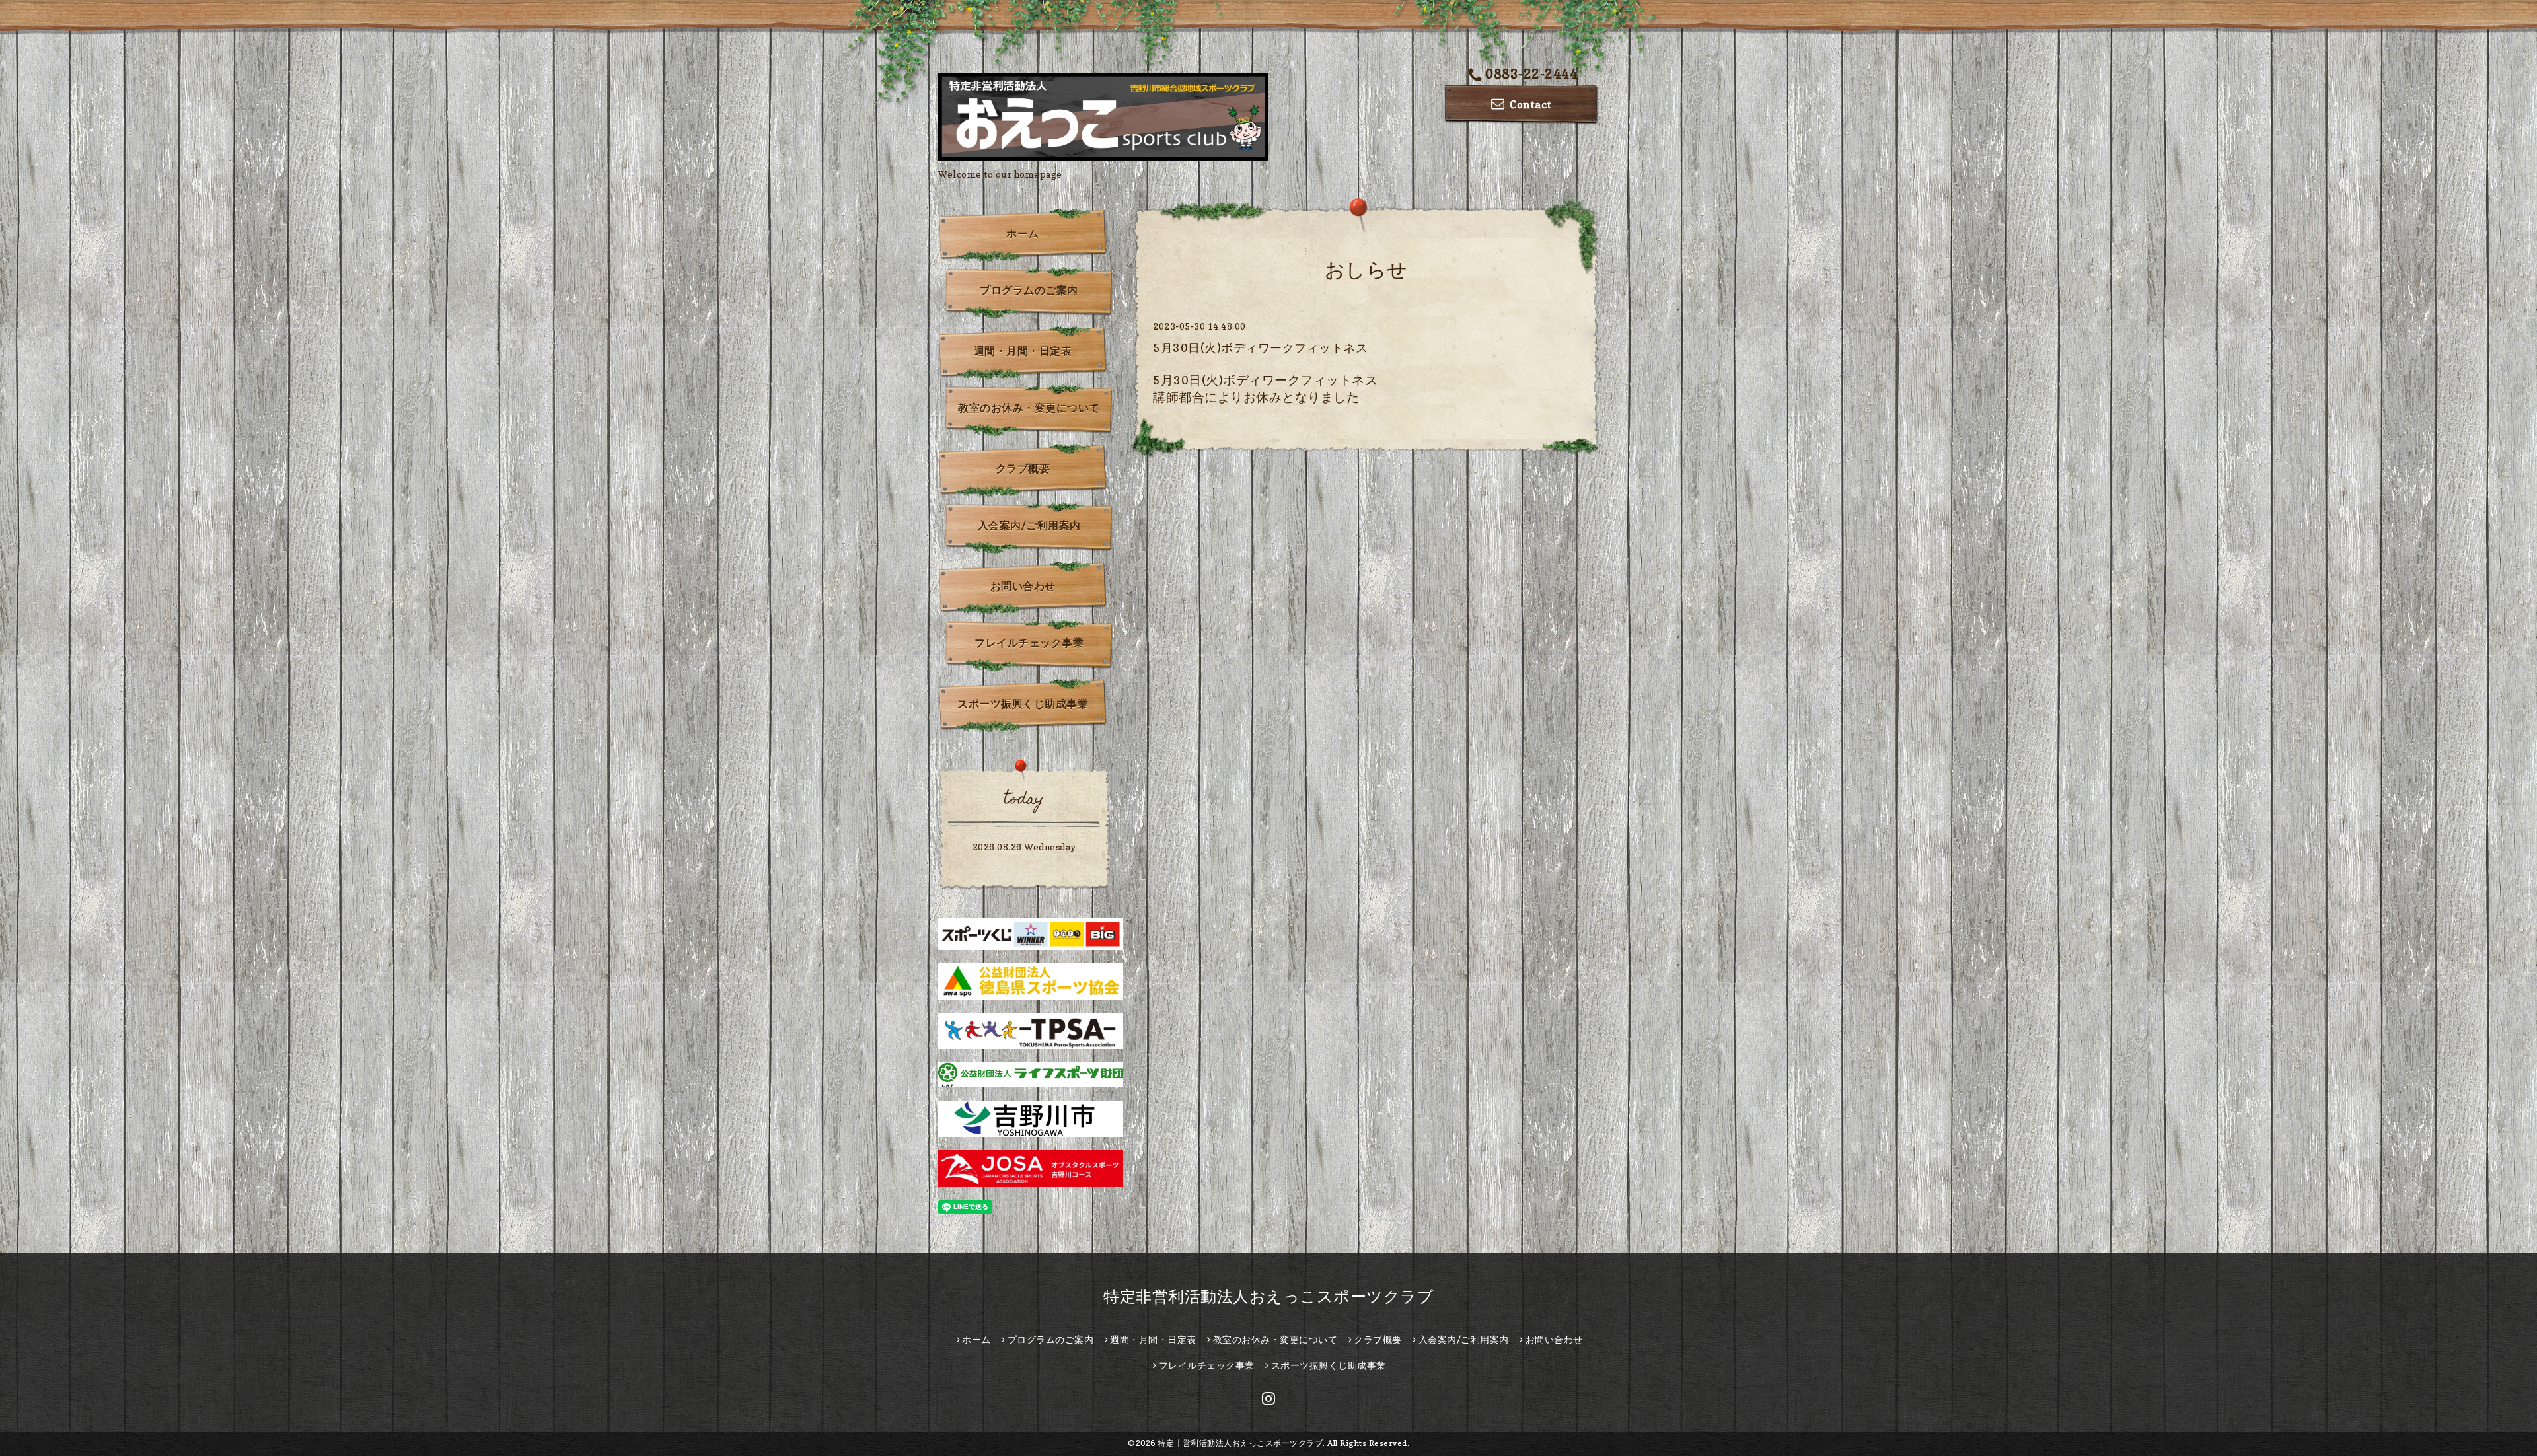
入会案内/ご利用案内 (1029, 525)
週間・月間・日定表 (1023, 351)
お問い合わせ (1023, 586)
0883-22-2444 (1531, 74)
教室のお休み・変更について (1029, 408)
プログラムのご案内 (1029, 290)
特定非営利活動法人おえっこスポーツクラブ (1268, 1296)
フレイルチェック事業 (1029, 643)
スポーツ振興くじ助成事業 (1023, 704)
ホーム (1023, 233)
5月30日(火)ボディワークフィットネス (1260, 348)
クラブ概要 (1023, 468)
